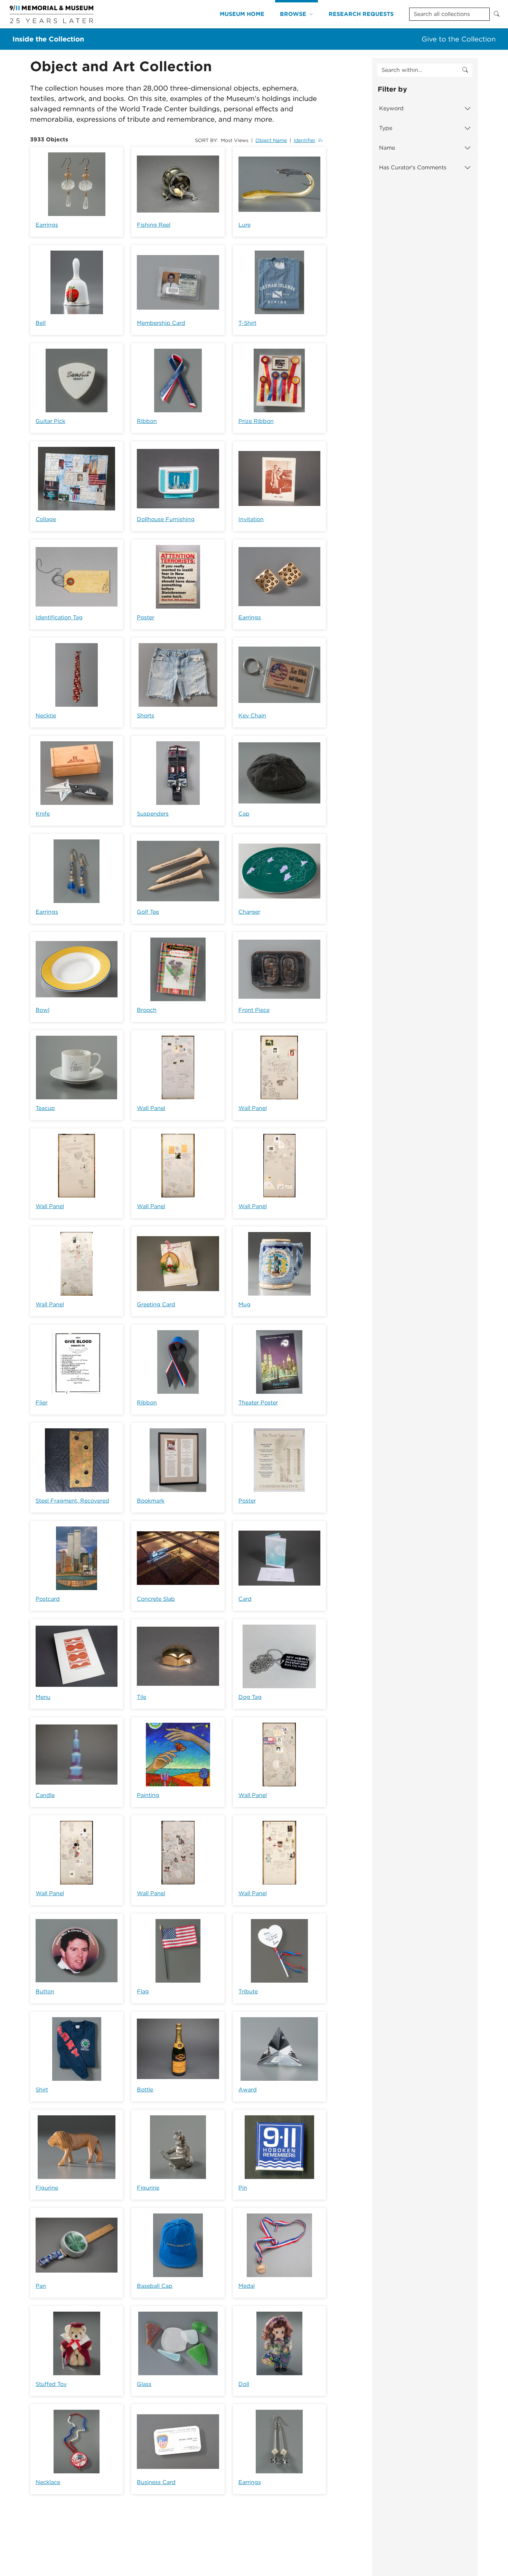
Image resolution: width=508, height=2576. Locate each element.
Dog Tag (250, 1697)
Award (248, 2090)
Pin (243, 2188)
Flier (41, 1403)
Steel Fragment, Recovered (72, 1501)
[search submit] (465, 70)
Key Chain (252, 716)
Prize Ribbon (256, 421)
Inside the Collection (48, 39)
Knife (43, 814)
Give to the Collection (459, 39)
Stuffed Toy (51, 2384)
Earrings (47, 225)
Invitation (251, 519)
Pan (41, 2286)
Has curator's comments (413, 167)
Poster (145, 617)
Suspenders (153, 814)
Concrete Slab (156, 1599)
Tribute (248, 1991)
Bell (41, 323)
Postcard (48, 1599)
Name (387, 148)
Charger (249, 912)
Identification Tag (59, 617)
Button (45, 1991)
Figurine (47, 2188)
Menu (43, 1697)
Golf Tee (148, 912)
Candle (45, 1795)
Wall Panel (151, 1108)
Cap (244, 814)
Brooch (147, 1010)
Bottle (145, 2090)
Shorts (145, 716)
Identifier (305, 140)
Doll (244, 2384)
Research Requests (361, 14)
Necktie (46, 716)
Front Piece (254, 1010)
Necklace (48, 2482)
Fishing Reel (154, 225)
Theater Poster (258, 1403)
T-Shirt (247, 323)
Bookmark (151, 1501)
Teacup (45, 1108)
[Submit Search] (497, 14)
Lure (244, 225)
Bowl (43, 1010)
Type (386, 128)
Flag (143, 1991)
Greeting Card (156, 1304)
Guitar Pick (50, 421)
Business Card (156, 2482)
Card (245, 1599)
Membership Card (161, 323)
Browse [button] (293, 14)
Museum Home (242, 14)
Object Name (271, 140)
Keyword (391, 108)
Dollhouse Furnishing (166, 519)
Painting (148, 1795)
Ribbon (147, 421)
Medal (247, 2286)
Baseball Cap (155, 2286)
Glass (144, 2384)
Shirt (42, 2090)
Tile (142, 1697)
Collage (46, 519)
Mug (244, 1304)
